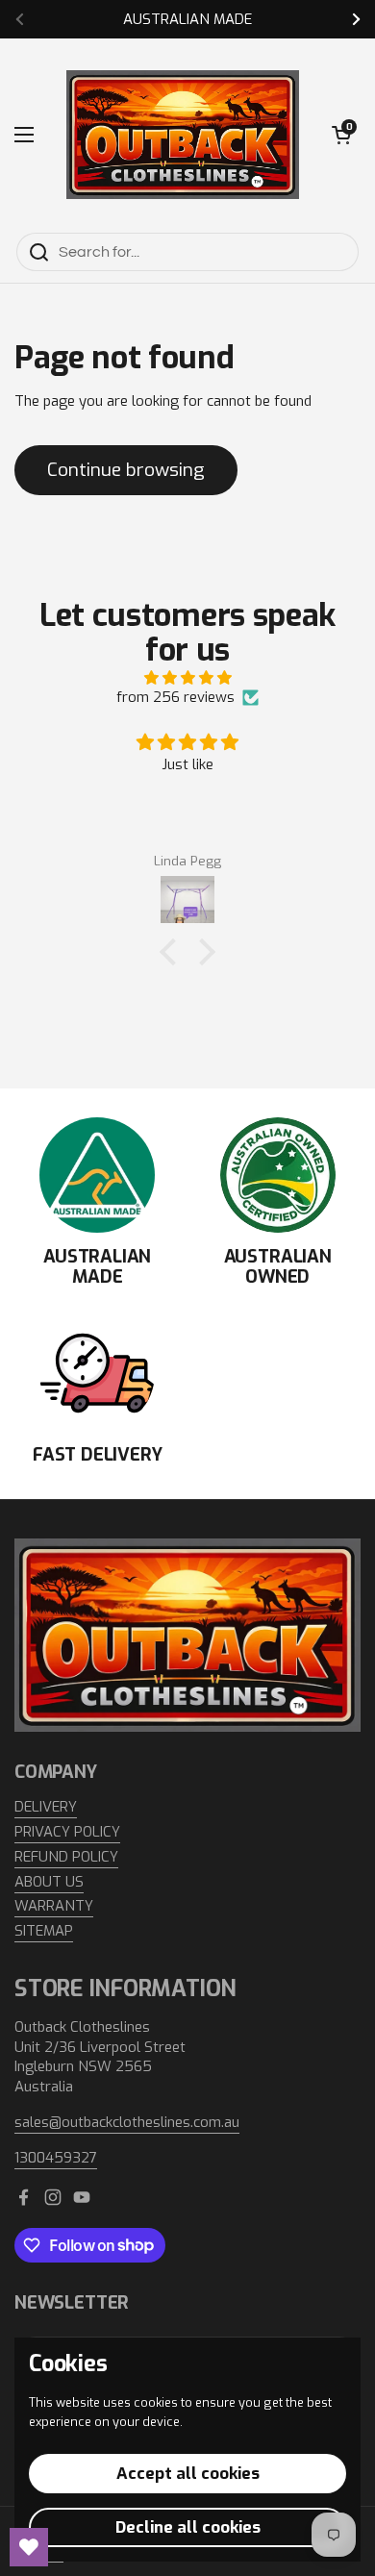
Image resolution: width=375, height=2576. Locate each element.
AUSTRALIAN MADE (187, 20)
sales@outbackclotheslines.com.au (127, 2122)
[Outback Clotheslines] (183, 135)
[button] (341, 135)
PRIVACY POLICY (67, 1832)
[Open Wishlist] (29, 2547)
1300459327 (56, 2158)
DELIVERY (46, 1807)
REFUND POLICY (66, 1857)
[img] (187, 678)
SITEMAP (44, 1931)
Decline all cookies (188, 2527)
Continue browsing (126, 470)
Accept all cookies (188, 2474)
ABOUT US (49, 1882)
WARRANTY (54, 1906)
